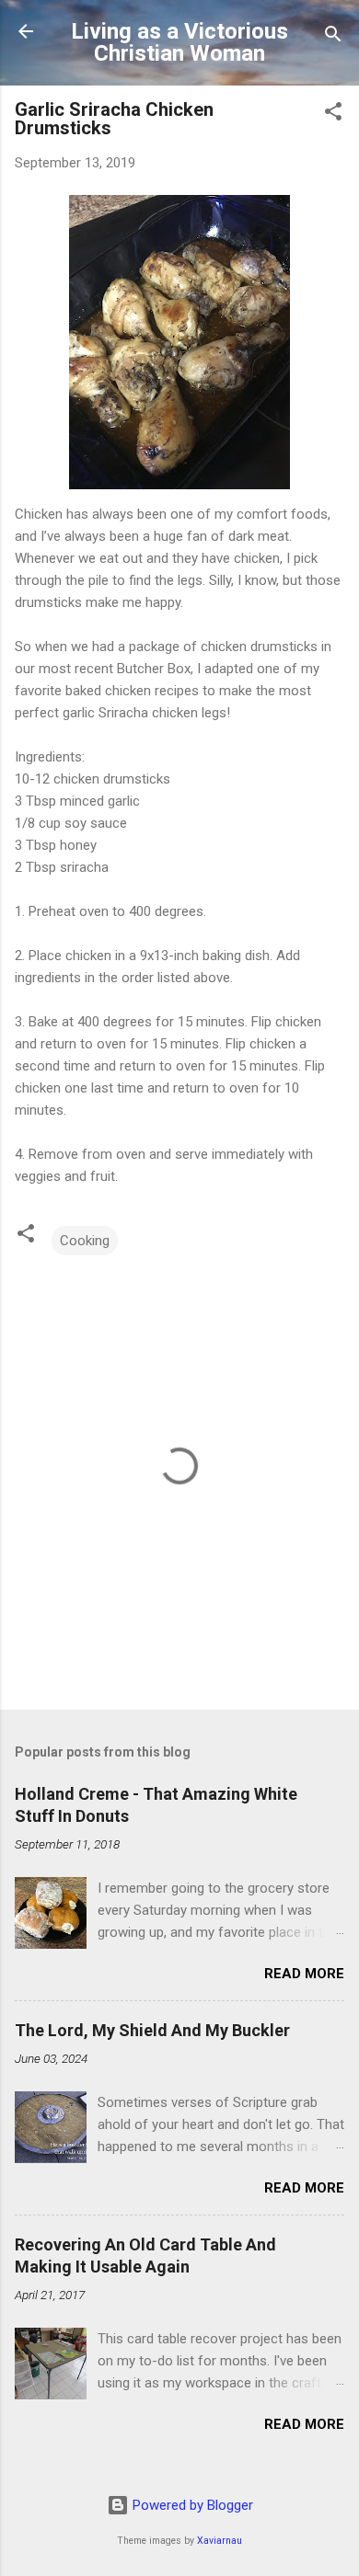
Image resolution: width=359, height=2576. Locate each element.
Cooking (85, 1241)
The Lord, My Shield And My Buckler (152, 2030)
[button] (333, 114)
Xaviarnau (220, 2541)
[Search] (333, 37)
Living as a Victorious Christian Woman (179, 42)
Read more (304, 1974)
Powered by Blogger (191, 2505)
